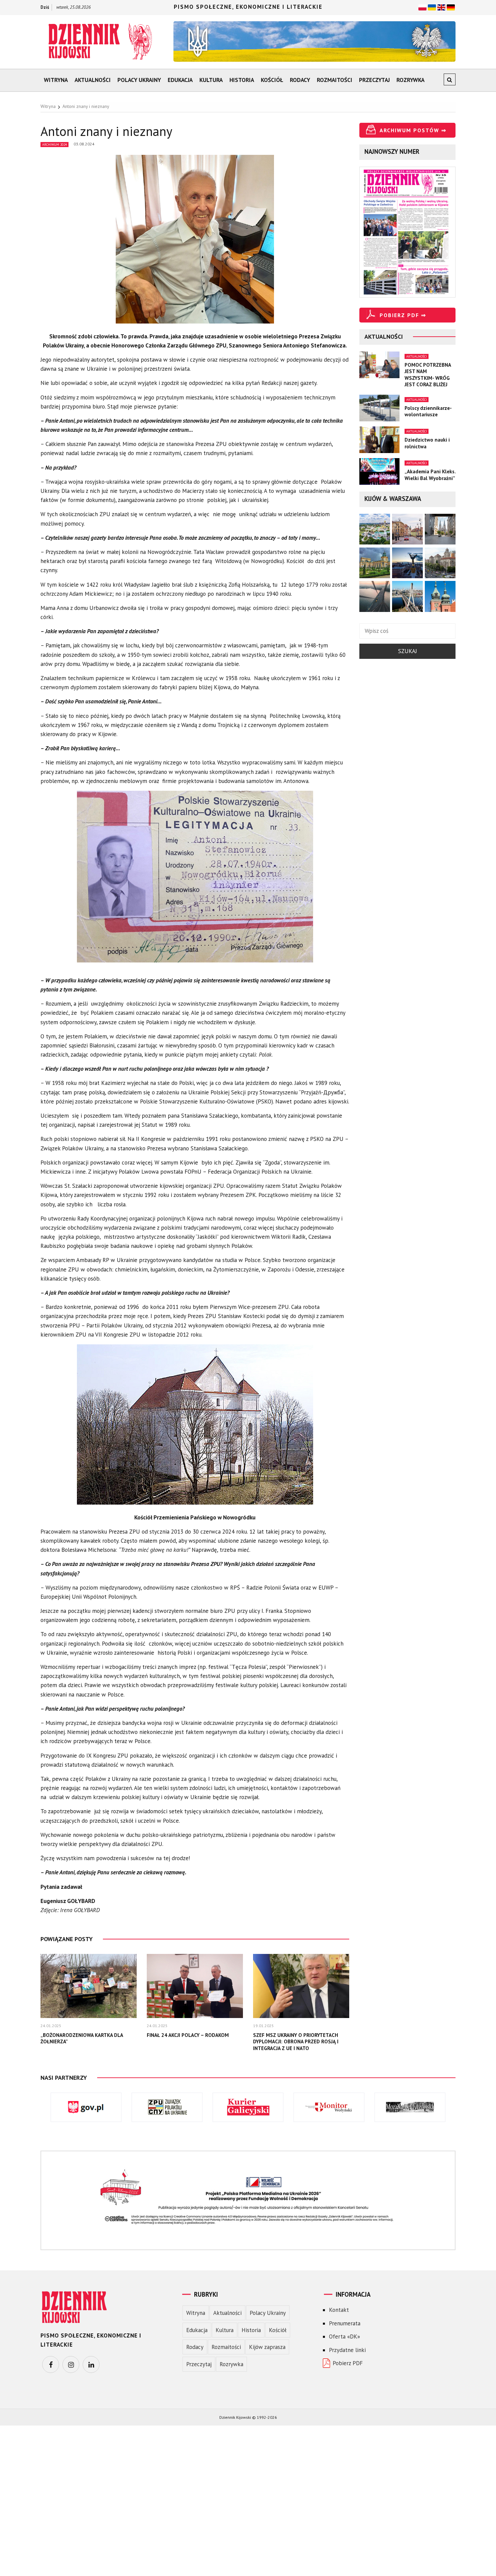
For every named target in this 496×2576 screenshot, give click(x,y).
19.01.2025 (264, 2026)
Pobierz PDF (348, 2363)
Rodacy (300, 80)
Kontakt (339, 2310)
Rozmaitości (335, 80)
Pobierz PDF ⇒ (403, 315)
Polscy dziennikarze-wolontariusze (428, 411)
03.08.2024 (84, 144)
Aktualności (93, 80)
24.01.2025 (51, 2026)
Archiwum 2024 (54, 145)
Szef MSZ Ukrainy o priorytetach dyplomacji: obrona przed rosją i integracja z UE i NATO (296, 2042)
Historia (242, 80)
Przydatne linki (347, 2350)
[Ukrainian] (432, 7)
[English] (441, 7)
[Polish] (422, 7)
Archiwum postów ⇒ (413, 130)
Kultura (211, 80)
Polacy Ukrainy (139, 80)
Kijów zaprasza (267, 2347)
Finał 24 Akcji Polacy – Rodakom (188, 2035)
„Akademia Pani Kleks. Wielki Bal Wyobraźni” (430, 475)
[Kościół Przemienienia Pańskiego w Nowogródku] (195, 1428)
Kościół (272, 80)
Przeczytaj (374, 80)
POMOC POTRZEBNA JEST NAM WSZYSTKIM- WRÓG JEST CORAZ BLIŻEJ (428, 375)
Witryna (56, 80)
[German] (451, 7)
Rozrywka (410, 80)
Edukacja (180, 80)
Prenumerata (345, 2323)
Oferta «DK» (345, 2336)
